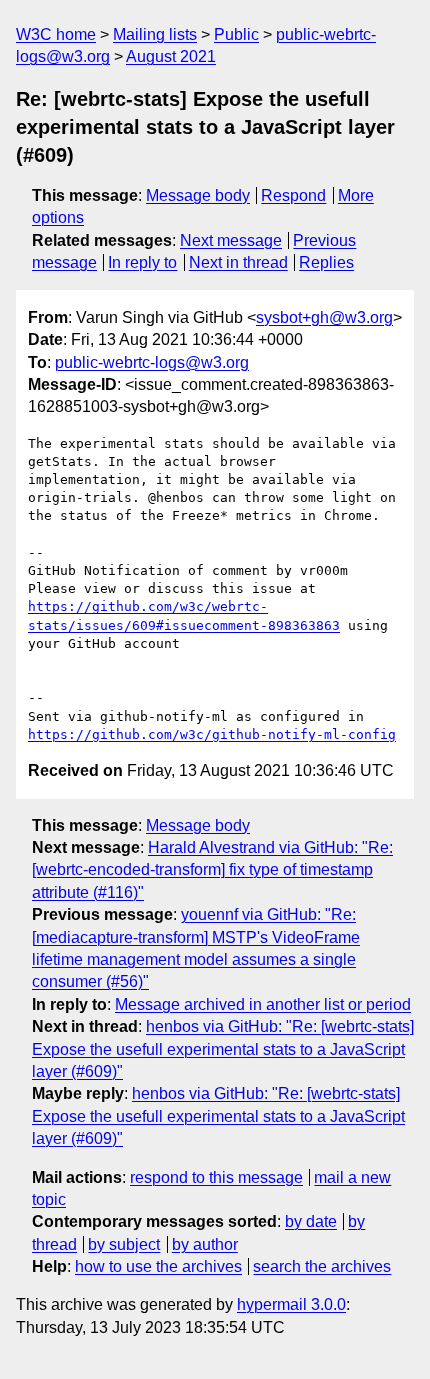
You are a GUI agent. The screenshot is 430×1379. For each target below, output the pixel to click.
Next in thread (238, 262)
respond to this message (216, 1177)
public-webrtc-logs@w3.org (152, 362)
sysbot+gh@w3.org (324, 317)
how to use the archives (158, 1266)
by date (311, 1221)
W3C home (56, 34)
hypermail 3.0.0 (291, 1304)
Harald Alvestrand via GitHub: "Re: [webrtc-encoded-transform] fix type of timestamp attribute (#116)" (212, 870)
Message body (198, 195)
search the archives (322, 1266)
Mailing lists (155, 34)
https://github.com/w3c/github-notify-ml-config (212, 734)
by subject (124, 1244)
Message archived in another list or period (263, 1004)
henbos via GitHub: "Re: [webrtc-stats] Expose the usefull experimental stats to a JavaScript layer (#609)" (223, 1049)
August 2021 (171, 56)
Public (236, 34)
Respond (293, 195)
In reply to (142, 262)
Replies (326, 262)
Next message (231, 240)
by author (205, 1244)
